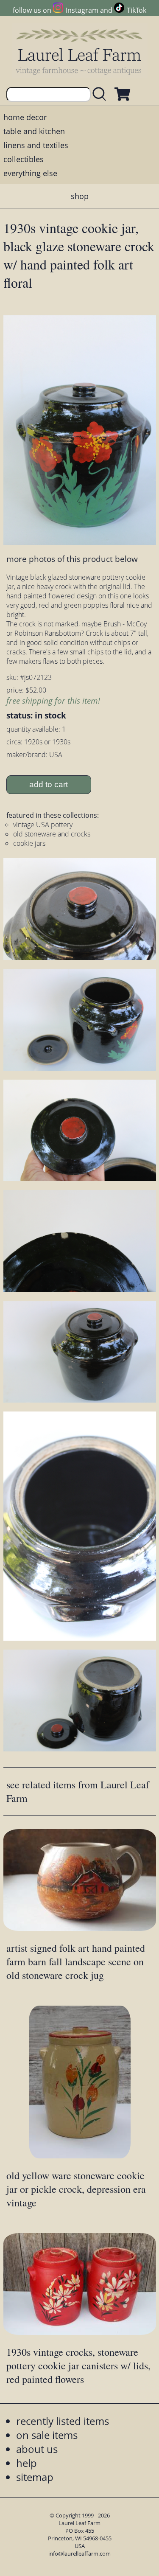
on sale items (47, 2435)
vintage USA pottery (43, 825)
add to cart (49, 784)
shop (80, 196)
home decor (25, 117)
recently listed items (63, 2421)
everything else (30, 173)
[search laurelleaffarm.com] (101, 94)
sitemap (35, 2477)
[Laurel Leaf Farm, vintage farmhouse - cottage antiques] (80, 52)
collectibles (24, 159)
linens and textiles (36, 145)
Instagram (82, 10)
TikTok (137, 10)
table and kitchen (34, 131)
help (26, 2463)
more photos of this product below (72, 559)
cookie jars (29, 843)
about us (37, 2449)
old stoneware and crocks (52, 834)
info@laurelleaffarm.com (79, 2554)
